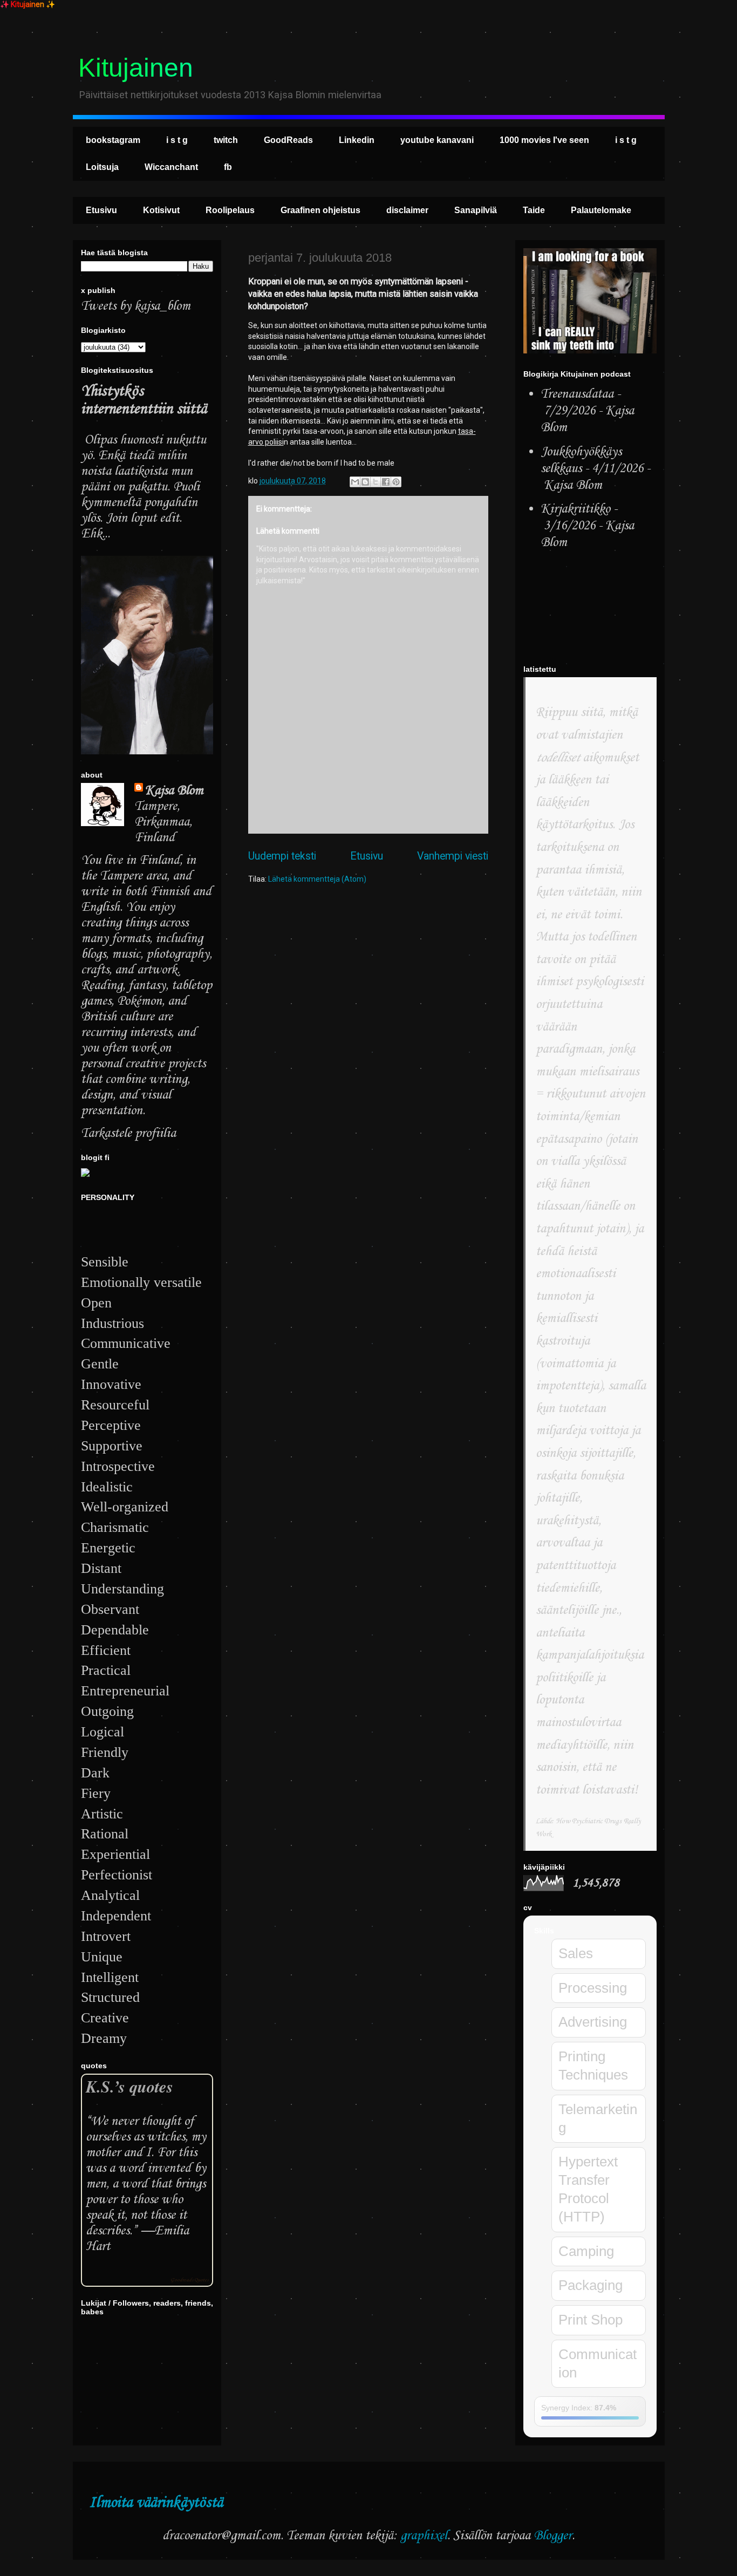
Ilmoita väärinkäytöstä (156, 2503)
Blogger (553, 2536)
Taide (534, 210)
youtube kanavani (437, 140)
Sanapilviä (476, 210)
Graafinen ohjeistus (320, 210)
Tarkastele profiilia (128, 1133)
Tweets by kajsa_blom (136, 306)
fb (228, 167)
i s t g (177, 140)
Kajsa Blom (174, 791)
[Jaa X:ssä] (376, 482)
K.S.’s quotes (129, 2086)
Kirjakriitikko (575, 509)
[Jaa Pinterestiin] (396, 482)
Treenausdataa (577, 394)
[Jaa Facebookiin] (386, 482)
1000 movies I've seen (544, 140)
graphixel (424, 2536)
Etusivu (101, 210)
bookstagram (113, 140)
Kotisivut (161, 210)
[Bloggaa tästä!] (365, 482)
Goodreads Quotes (189, 2280)
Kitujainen (136, 68)
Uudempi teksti (282, 856)
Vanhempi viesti (453, 856)
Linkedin (357, 140)
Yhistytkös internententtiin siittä (144, 400)
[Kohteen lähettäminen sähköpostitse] (355, 482)
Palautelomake (601, 210)
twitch (226, 140)
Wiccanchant (171, 167)
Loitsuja (102, 167)
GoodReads (288, 140)
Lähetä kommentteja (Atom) (317, 879)
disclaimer (407, 210)
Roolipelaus (230, 210)
